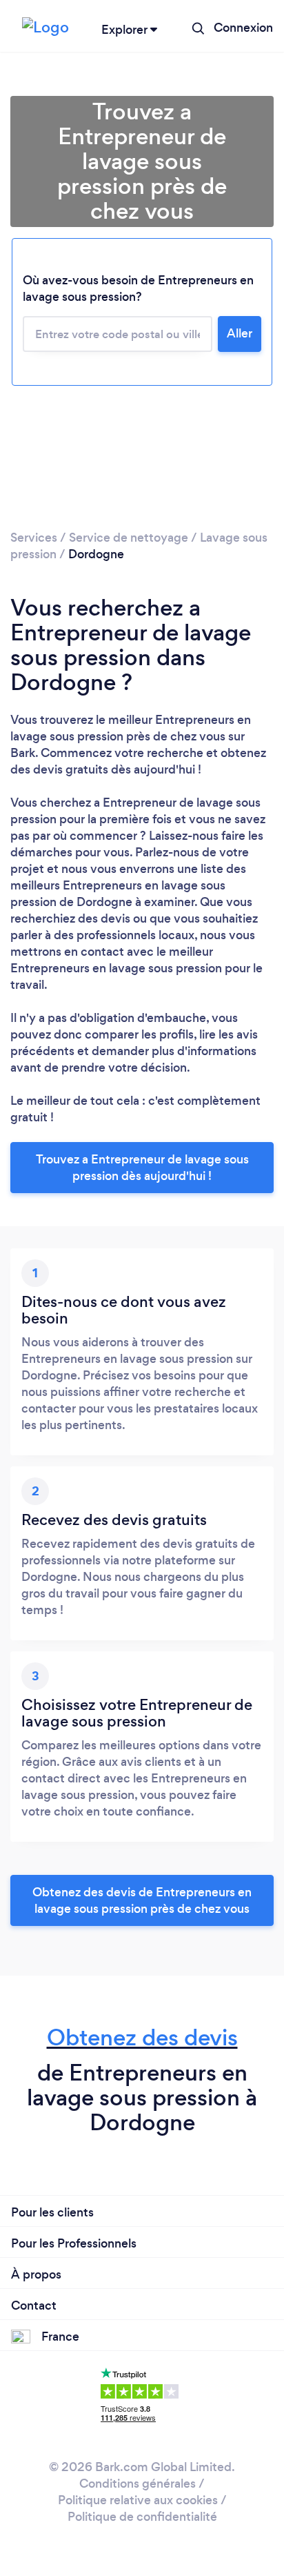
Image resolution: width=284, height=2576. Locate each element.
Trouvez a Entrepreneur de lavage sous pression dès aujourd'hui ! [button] (142, 1168)
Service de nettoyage (129, 538)
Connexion (243, 28)
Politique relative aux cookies (138, 2500)
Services (34, 538)
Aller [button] (240, 333)
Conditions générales (138, 2484)
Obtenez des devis (142, 2037)
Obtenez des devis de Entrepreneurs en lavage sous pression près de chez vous (142, 1900)
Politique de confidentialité (142, 2517)
